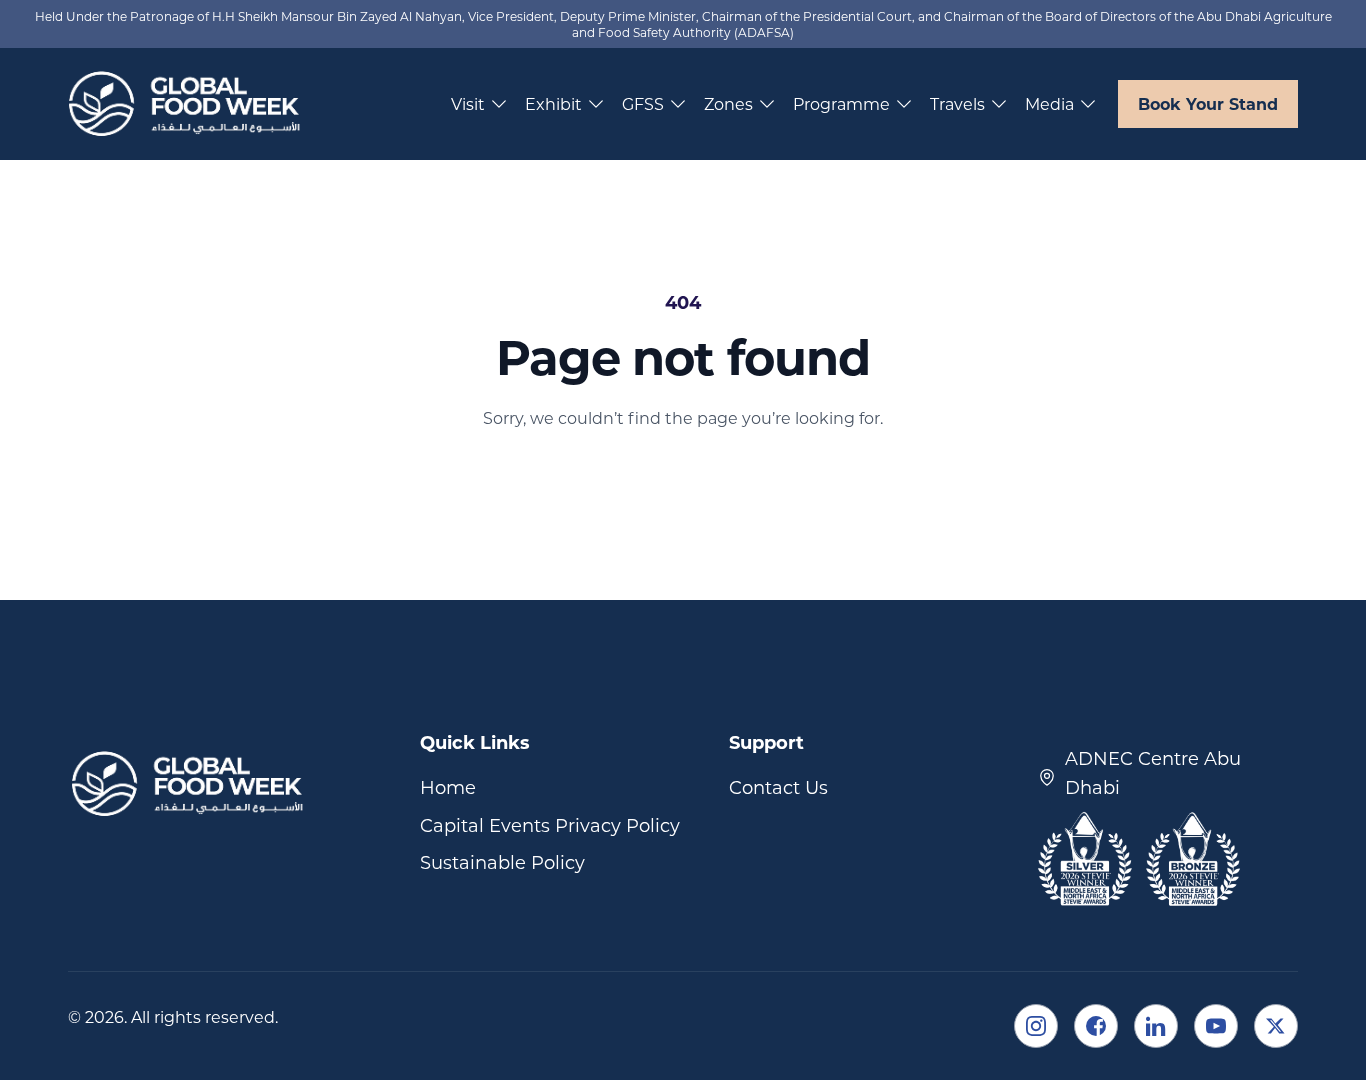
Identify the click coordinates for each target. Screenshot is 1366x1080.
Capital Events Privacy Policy (550, 825)
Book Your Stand (1208, 103)
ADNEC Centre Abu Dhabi (1153, 772)
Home (448, 787)
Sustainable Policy (502, 862)
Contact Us (778, 787)
